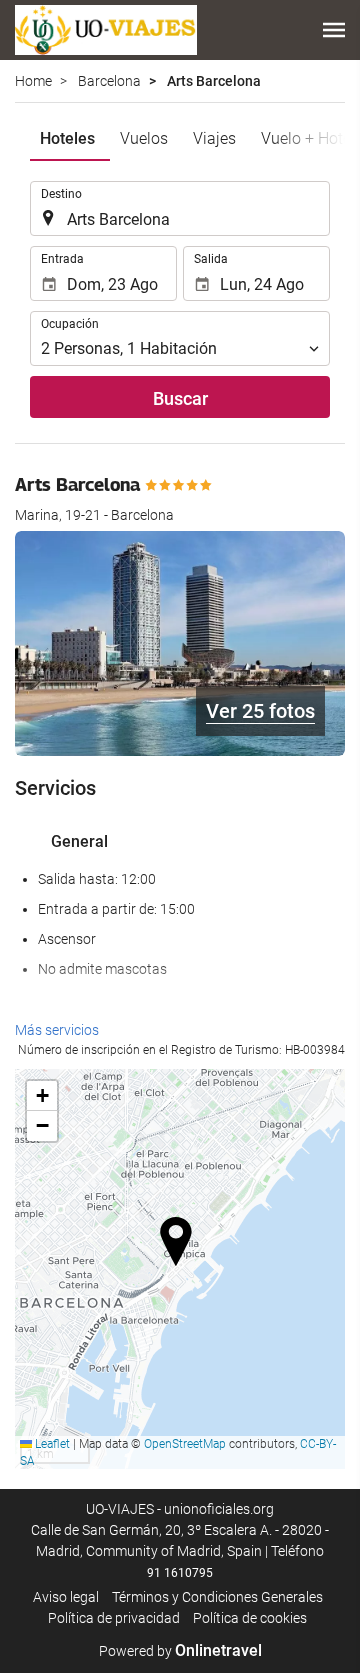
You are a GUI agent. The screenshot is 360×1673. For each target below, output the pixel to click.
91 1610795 (180, 1573)
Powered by (180, 1651)
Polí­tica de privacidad (114, 1618)
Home (33, 81)
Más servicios (57, 1030)
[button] (334, 30)
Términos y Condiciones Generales (217, 1597)
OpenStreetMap (185, 1444)
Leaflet (51, 1444)
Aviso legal (66, 1597)
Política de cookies (250, 1618)
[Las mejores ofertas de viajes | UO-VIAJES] (106, 30)
